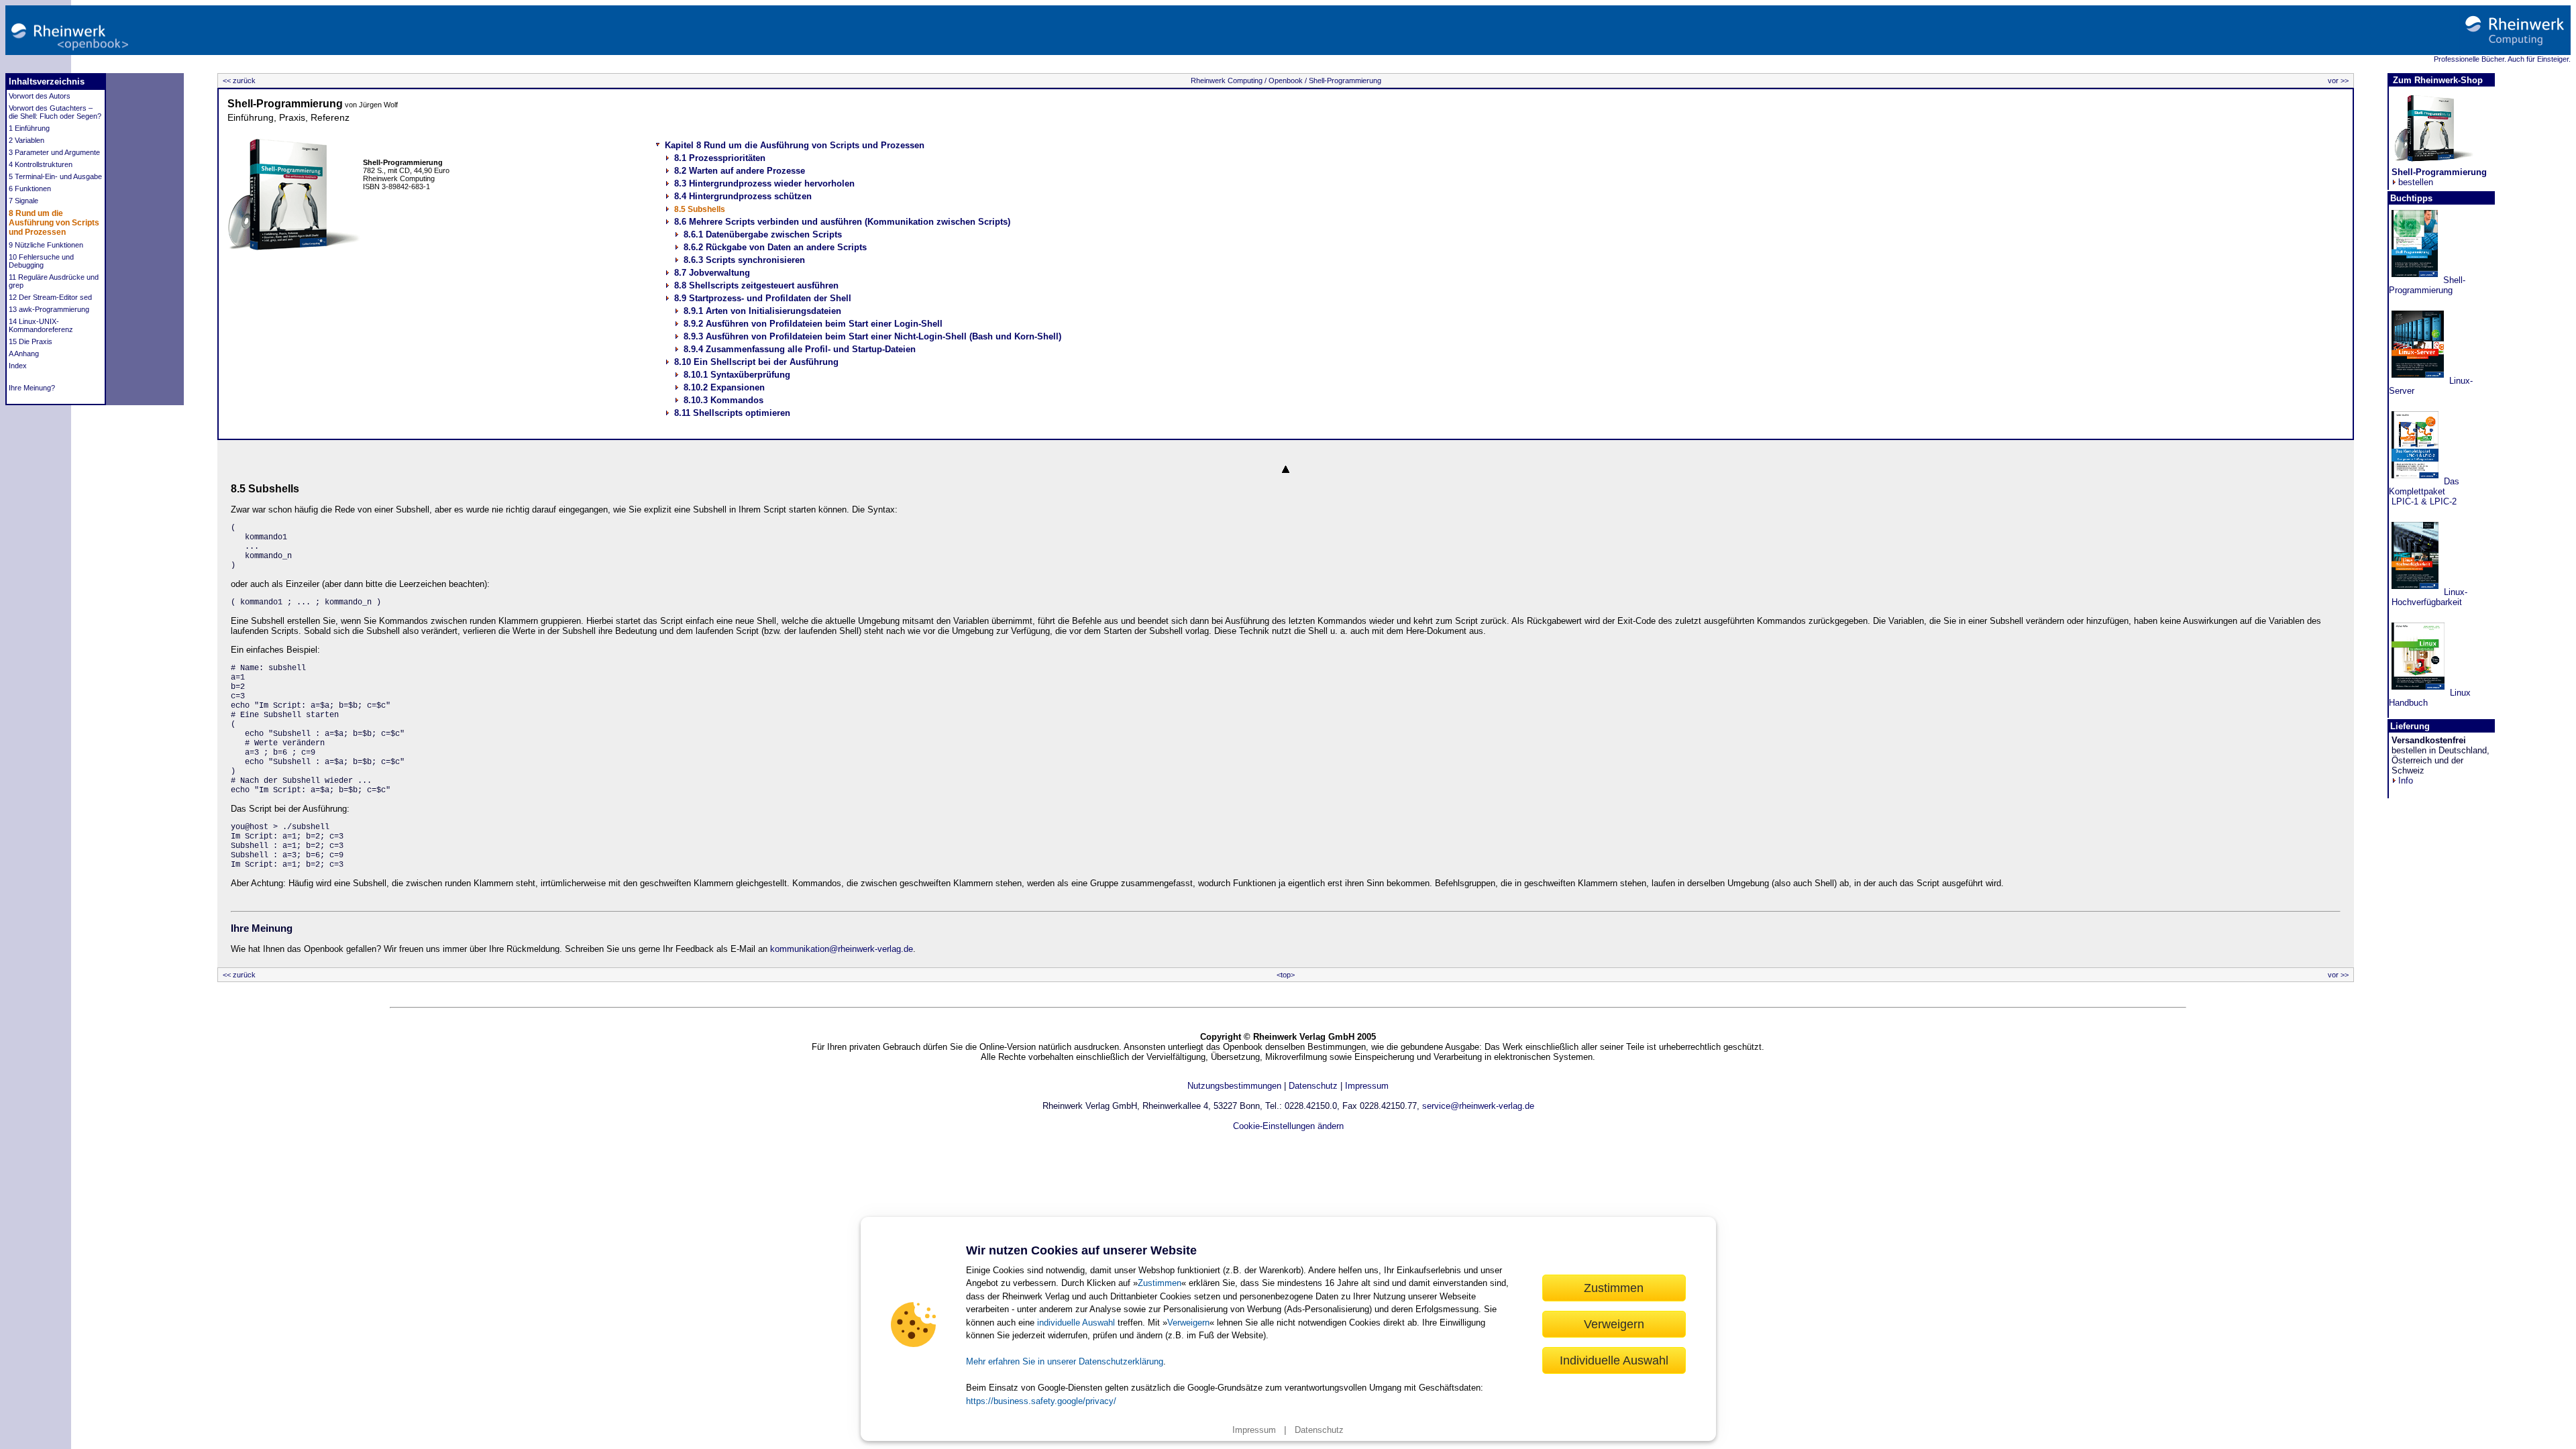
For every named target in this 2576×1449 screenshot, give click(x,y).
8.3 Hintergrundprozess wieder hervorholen (764, 183)
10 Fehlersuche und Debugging (41, 261)
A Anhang (24, 354)
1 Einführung (29, 128)
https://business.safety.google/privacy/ (1041, 1401)
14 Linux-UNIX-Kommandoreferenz (41, 325)
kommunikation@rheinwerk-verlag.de (842, 949)
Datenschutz (1319, 1430)
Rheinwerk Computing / (1229, 80)
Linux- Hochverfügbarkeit (2428, 597)
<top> (1286, 975)
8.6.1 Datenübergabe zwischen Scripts (763, 234)
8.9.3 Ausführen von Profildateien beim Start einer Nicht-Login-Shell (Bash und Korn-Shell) (872, 336)
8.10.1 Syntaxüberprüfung (737, 375)
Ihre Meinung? (32, 388)
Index (18, 366)
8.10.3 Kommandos (723, 400)
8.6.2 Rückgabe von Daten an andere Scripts (775, 247)
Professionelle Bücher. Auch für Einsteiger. (2502, 59)
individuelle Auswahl (1076, 1323)
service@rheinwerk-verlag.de (1478, 1106)
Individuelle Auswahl (1614, 1360)
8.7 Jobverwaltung (712, 273)
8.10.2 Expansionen (724, 387)
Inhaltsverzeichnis (47, 82)
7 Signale (23, 201)
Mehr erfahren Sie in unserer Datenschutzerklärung (1065, 1361)
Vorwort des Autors (40, 96)
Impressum (1254, 1430)
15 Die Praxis (31, 341)
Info (2406, 781)
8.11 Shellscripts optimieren (732, 413)
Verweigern (1188, 1323)
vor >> (2339, 80)
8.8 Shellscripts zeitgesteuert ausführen (756, 285)
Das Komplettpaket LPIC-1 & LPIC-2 (2424, 491)
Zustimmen (1160, 1283)
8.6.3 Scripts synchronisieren (744, 260)
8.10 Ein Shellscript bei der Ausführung (756, 362)
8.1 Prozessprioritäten (720, 158)
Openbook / (1287, 80)
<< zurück (238, 80)
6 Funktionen (30, 189)
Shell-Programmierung (1344, 80)
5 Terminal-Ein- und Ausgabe (55, 176)
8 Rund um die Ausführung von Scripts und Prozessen (54, 223)
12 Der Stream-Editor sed (50, 297)
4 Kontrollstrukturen (41, 164)
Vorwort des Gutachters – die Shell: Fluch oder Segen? (55, 112)
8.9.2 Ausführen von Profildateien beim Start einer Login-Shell (813, 324)
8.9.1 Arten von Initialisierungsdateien (762, 311)
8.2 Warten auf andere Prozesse (740, 171)
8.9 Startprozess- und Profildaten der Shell (763, 298)
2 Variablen (26, 140)
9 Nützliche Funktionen (46, 245)
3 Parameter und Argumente (54, 152)
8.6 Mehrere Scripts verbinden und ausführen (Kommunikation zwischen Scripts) (842, 222)
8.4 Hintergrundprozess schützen (743, 196)
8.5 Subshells (700, 209)
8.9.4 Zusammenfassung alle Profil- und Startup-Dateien (800, 349)
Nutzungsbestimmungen (1234, 1086)
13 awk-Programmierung (49, 309)
